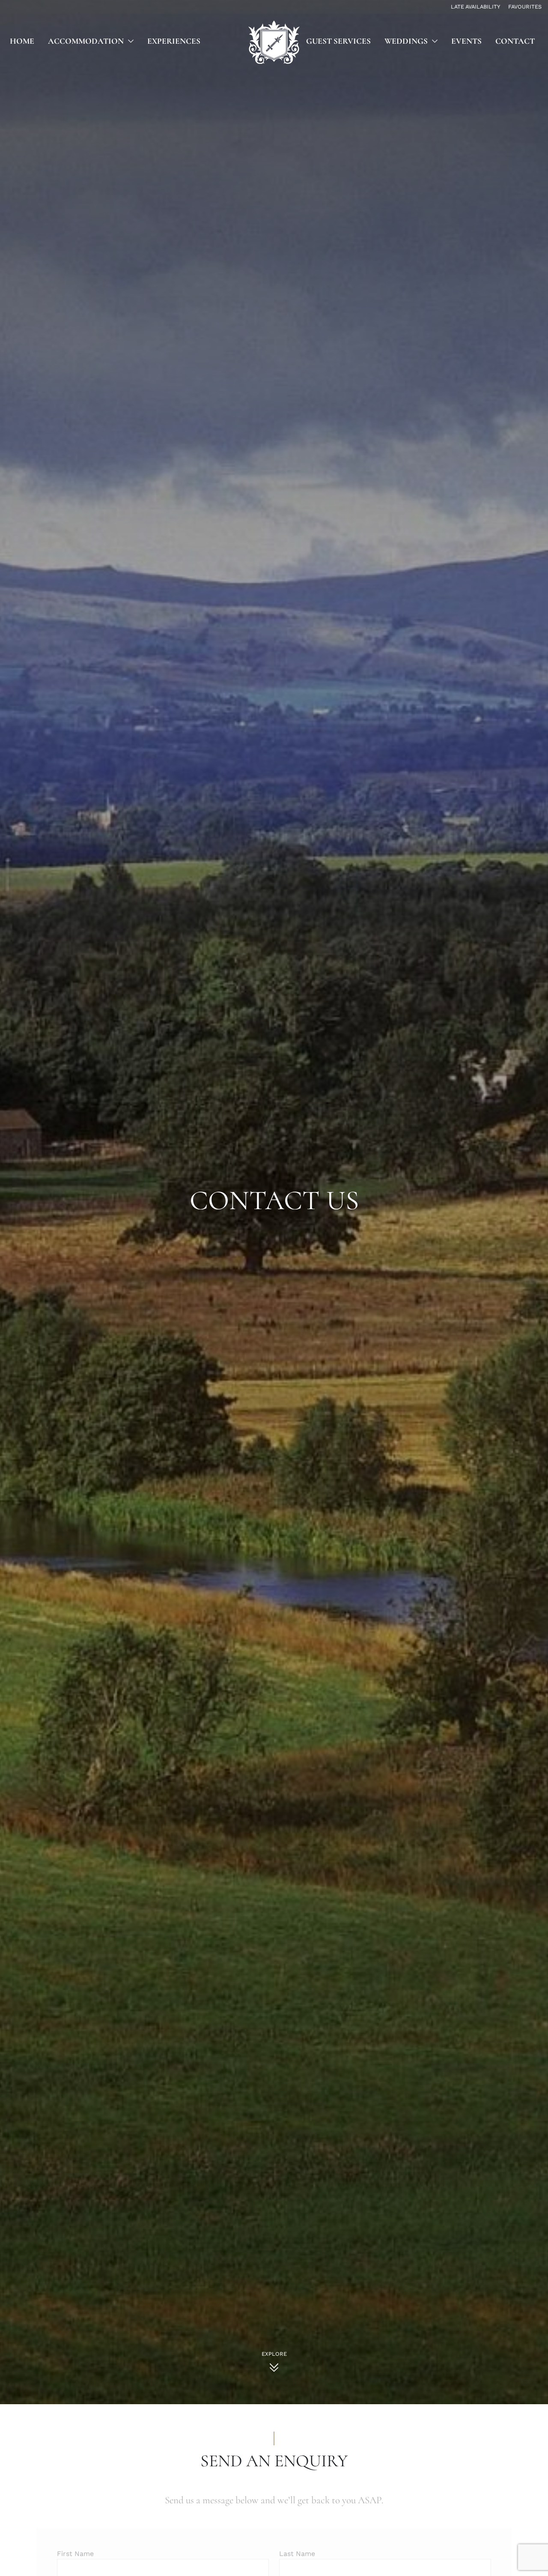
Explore (274, 2354)
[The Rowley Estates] (274, 42)
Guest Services (338, 41)
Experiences (174, 41)
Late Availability (475, 7)
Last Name (297, 2540)
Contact (515, 41)
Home (22, 41)
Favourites (525, 7)
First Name (75, 2540)
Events (466, 41)
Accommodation (86, 41)
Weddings (406, 41)
